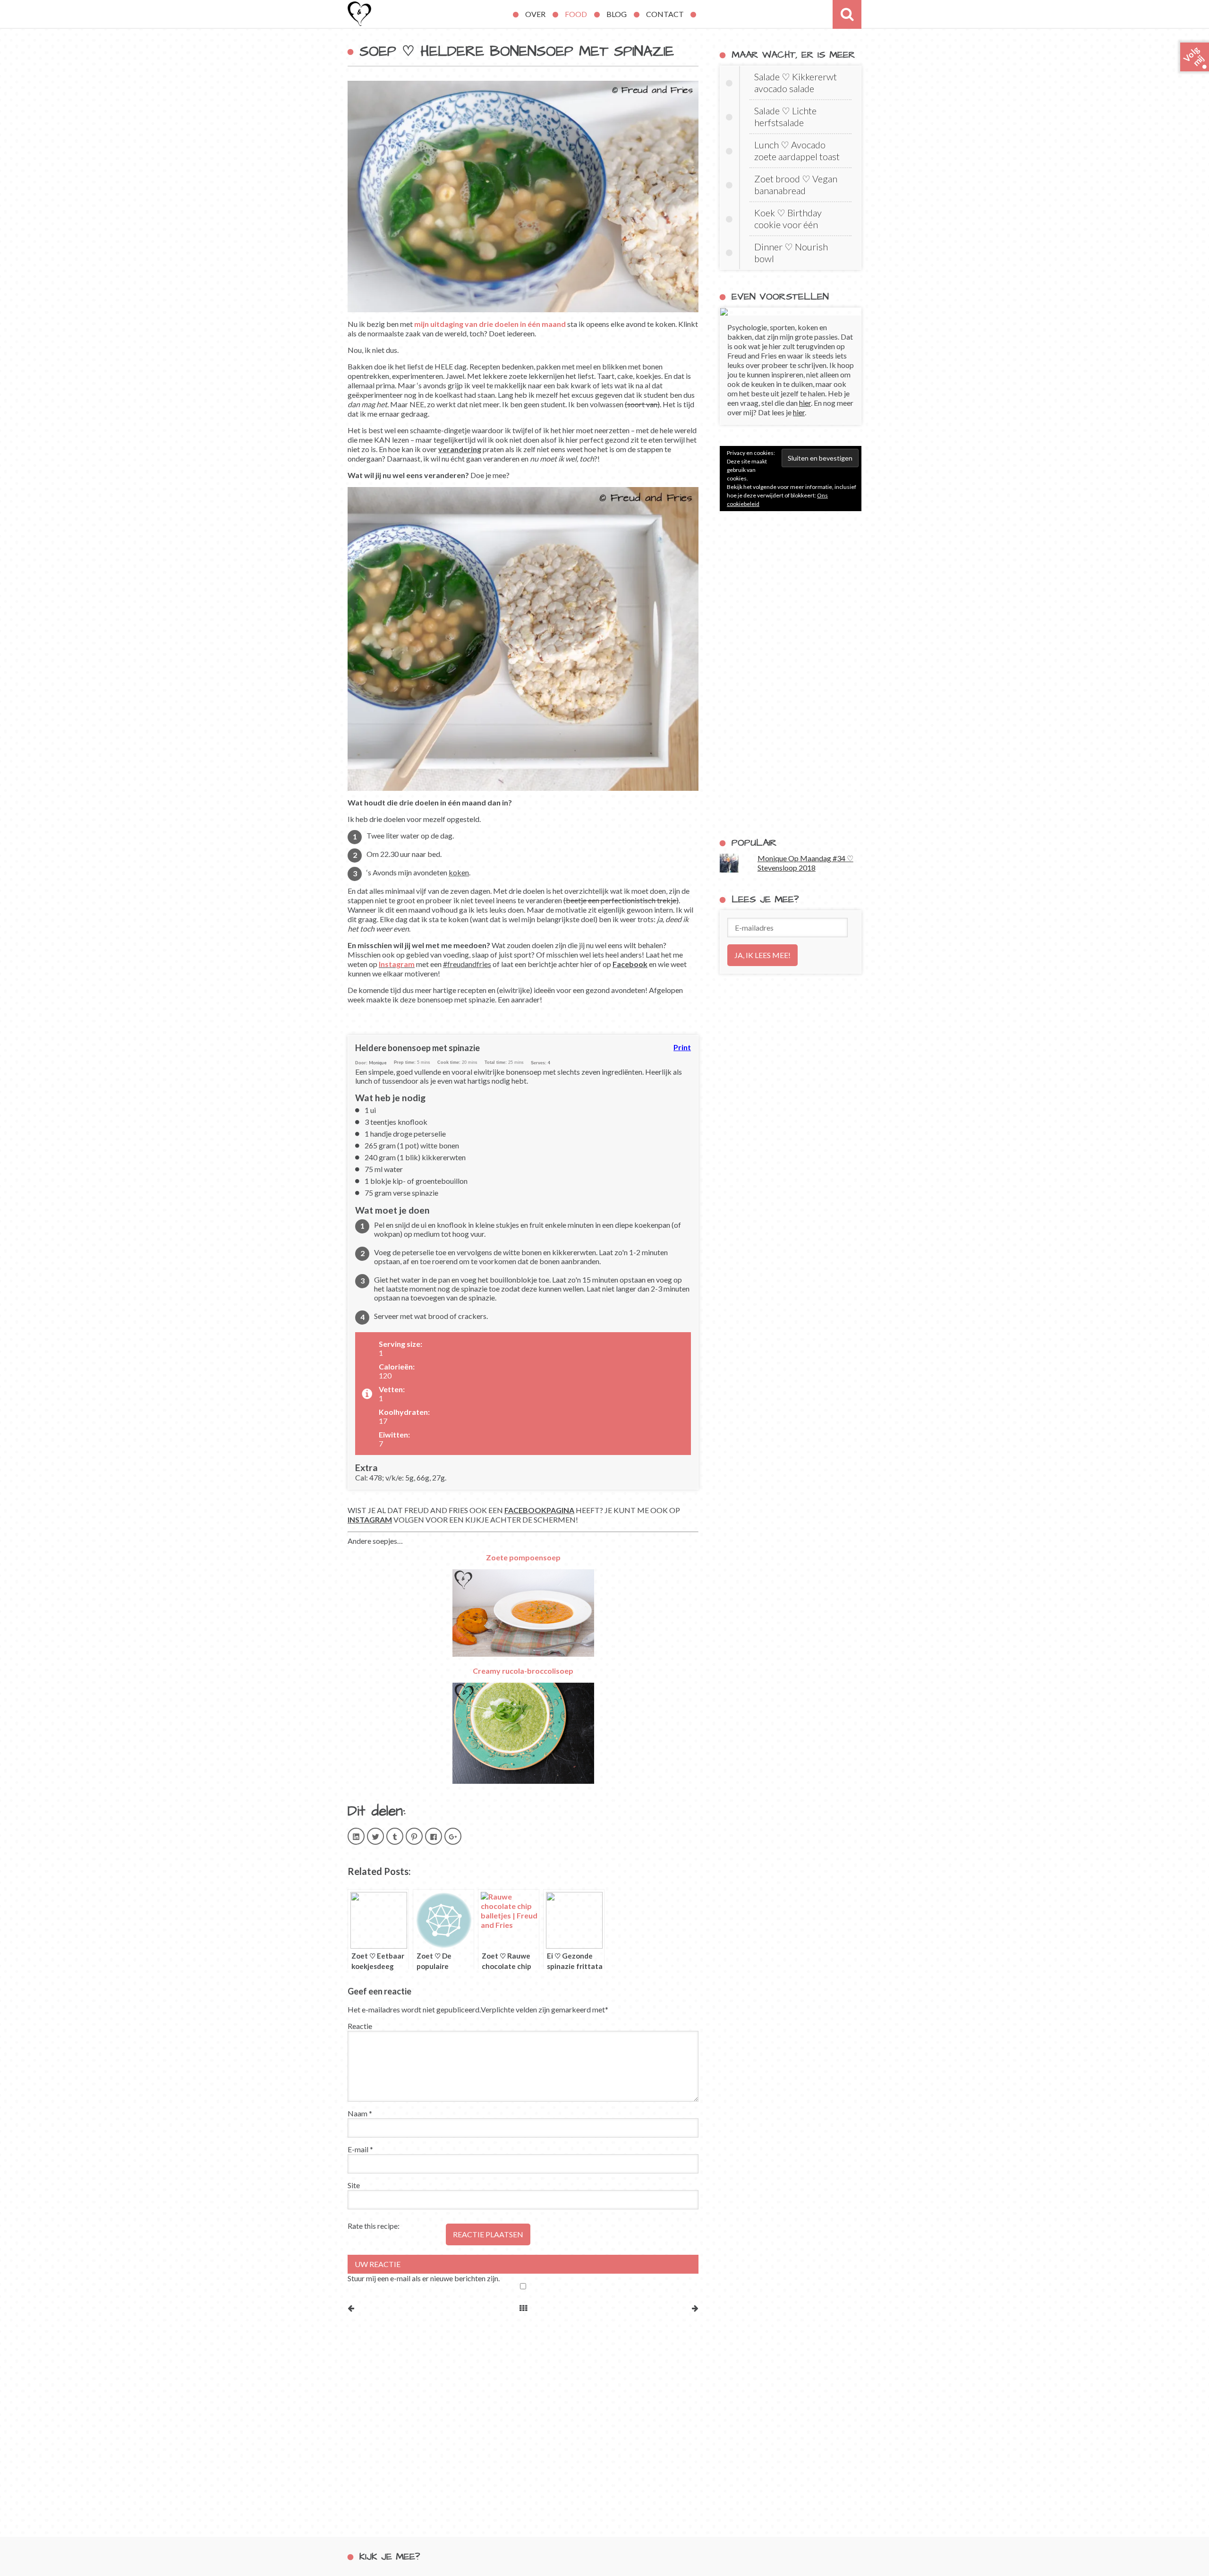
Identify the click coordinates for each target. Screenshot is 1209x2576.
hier (805, 403)
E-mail (360, 2149)
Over (535, 14)
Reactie (360, 2026)
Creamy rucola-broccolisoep (523, 1671)
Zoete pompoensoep (523, 1557)
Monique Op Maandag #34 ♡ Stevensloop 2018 (805, 863)
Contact (665, 14)
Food (576, 14)
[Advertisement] (791, 674)
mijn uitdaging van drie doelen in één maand (490, 324)
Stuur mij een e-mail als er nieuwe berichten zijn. (424, 2278)
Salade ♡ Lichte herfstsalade (785, 116)
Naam (360, 2113)
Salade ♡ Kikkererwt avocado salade (796, 82)
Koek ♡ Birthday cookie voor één (788, 218)
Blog (617, 14)
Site (354, 2185)
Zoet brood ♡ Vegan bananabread (796, 184)
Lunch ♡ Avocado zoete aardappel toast (797, 150)
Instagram (397, 964)
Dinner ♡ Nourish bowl (791, 252)
